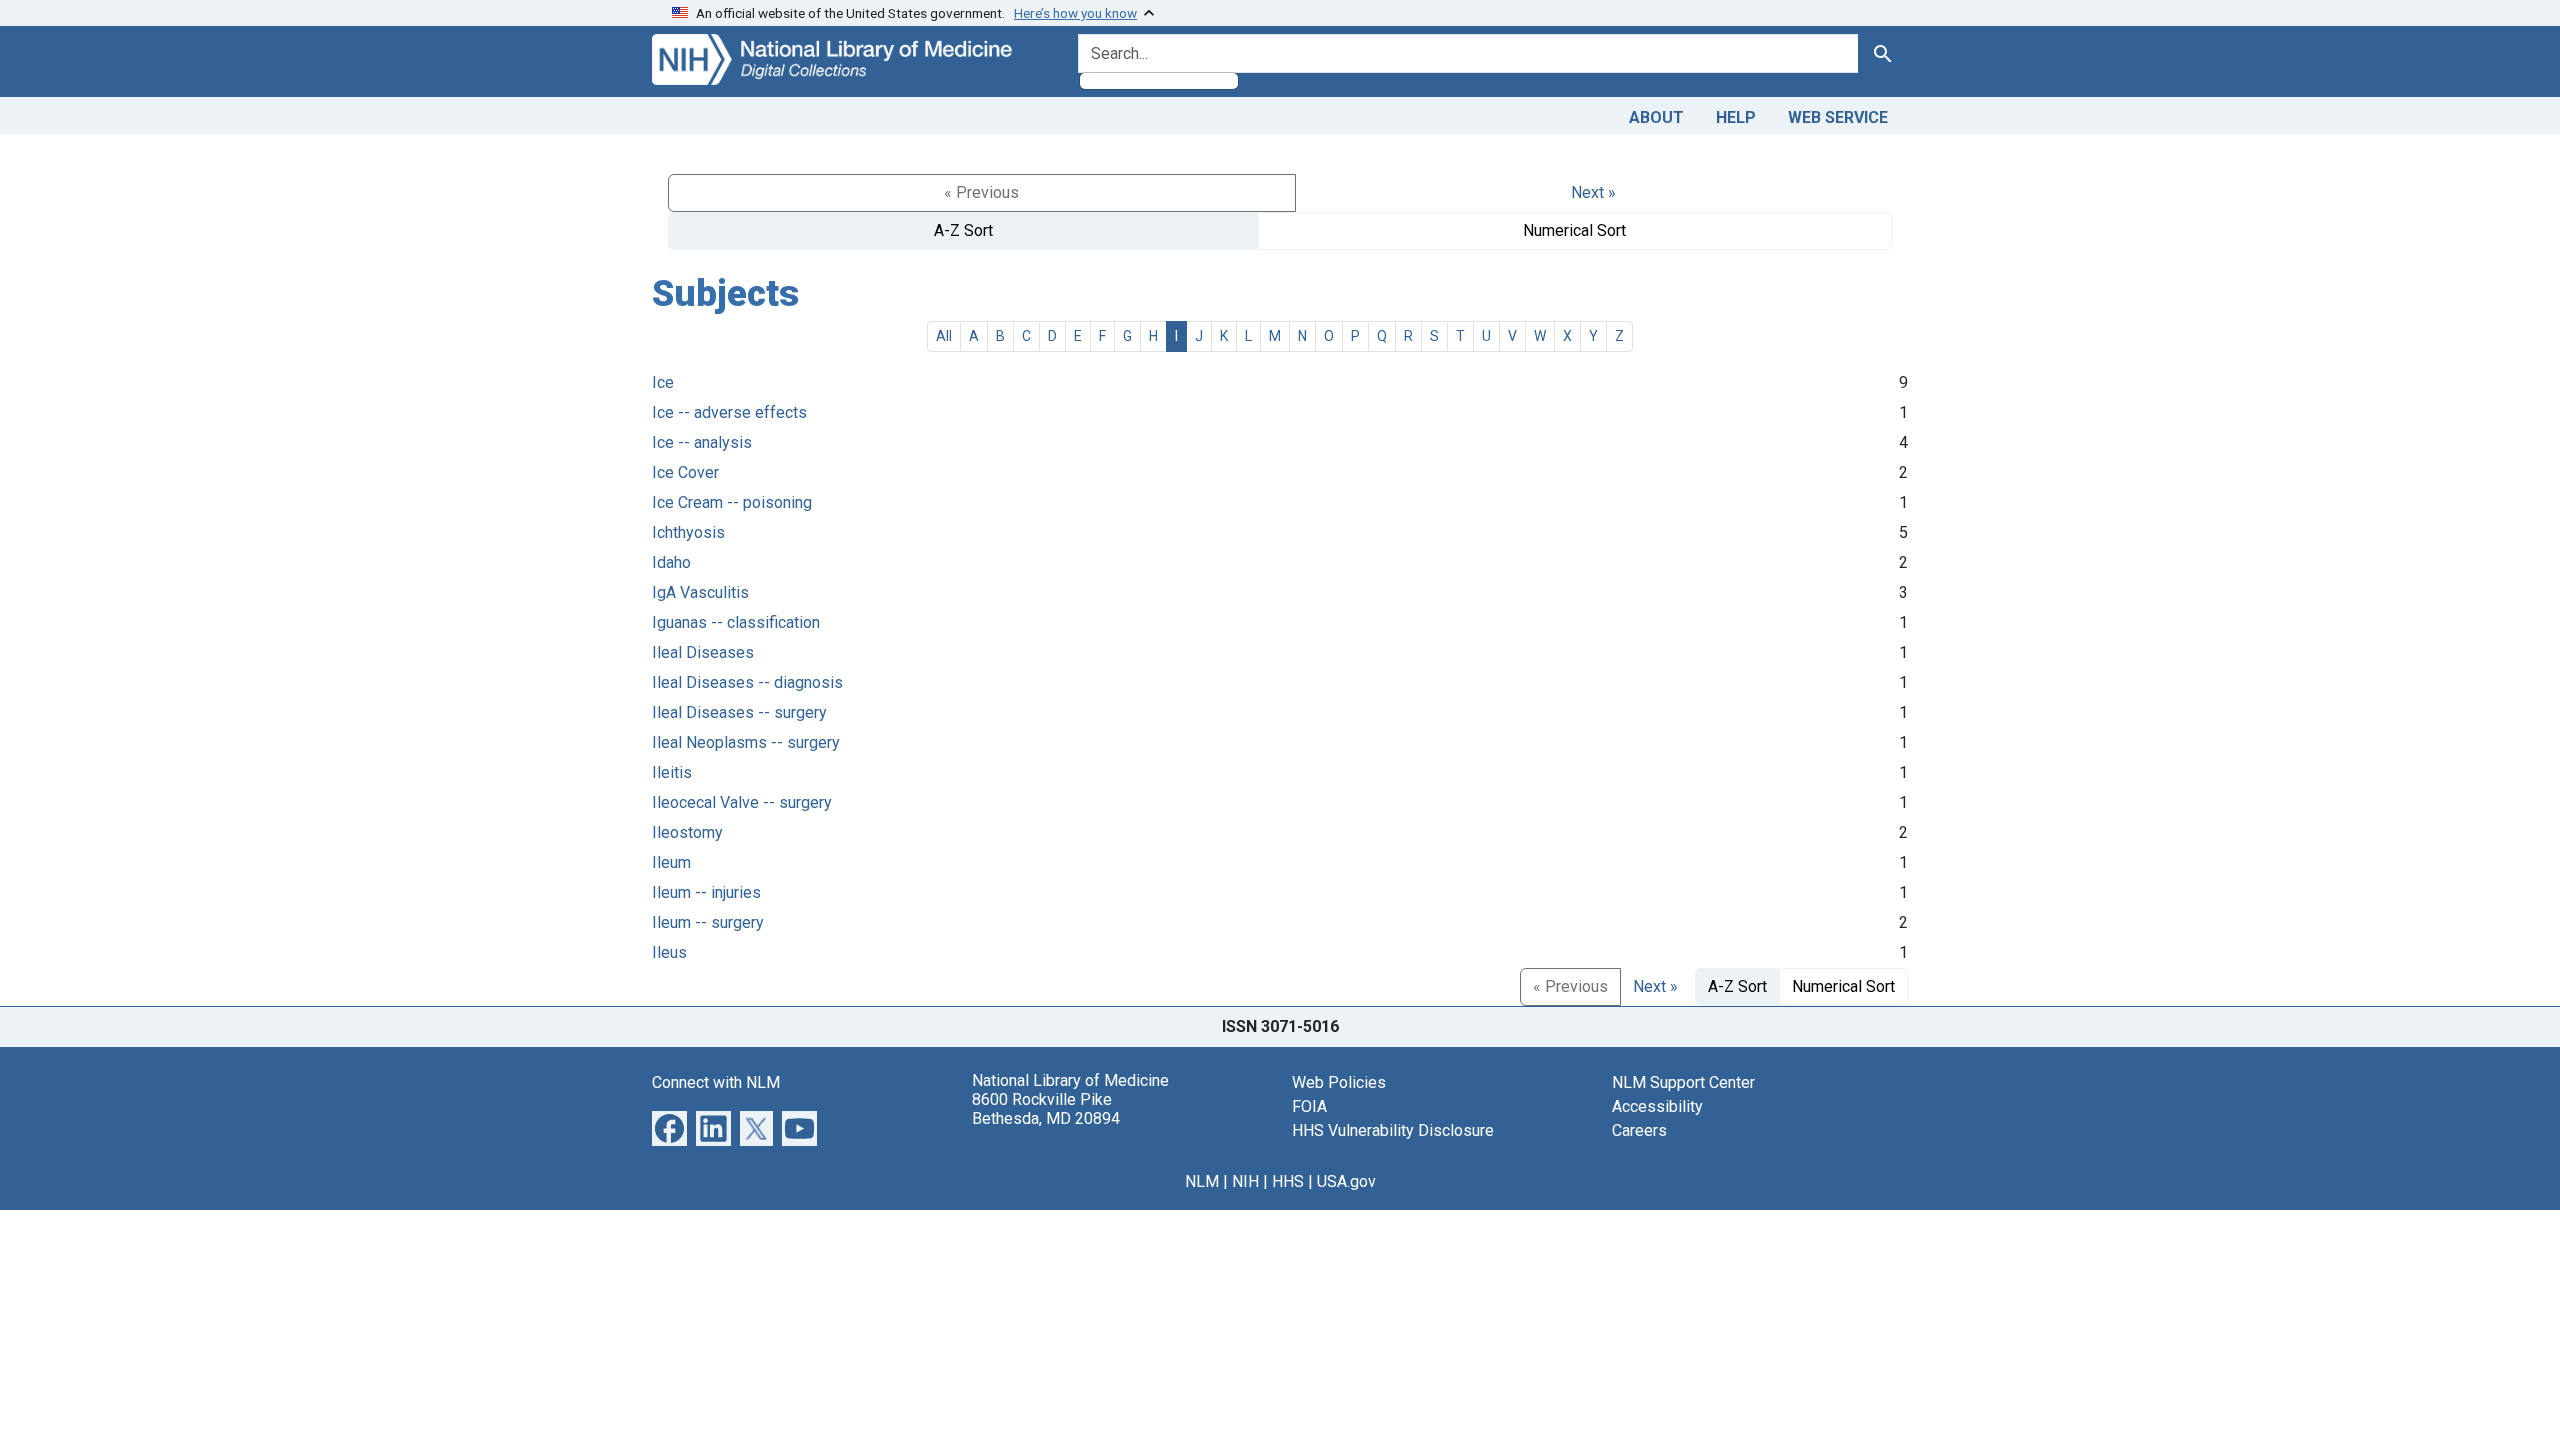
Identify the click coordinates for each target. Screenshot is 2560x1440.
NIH (1245, 1181)
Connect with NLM (716, 1082)
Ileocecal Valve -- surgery (742, 802)
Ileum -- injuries (706, 892)
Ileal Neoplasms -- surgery (746, 742)
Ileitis (672, 772)
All (944, 336)
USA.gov (1346, 1181)
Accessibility (1657, 1106)
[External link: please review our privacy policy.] (669, 1126)
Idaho (671, 562)
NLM (1202, 1181)
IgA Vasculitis (700, 592)
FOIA (1309, 1106)
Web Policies (1339, 1082)
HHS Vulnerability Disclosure (1393, 1130)
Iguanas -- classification (736, 622)
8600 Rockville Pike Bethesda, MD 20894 (1046, 1109)
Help (1736, 117)
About (1656, 117)
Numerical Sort (1574, 230)
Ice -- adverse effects (729, 412)
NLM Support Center (1683, 1082)
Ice (663, 382)
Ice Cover (685, 472)
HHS (1288, 1181)
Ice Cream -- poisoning (732, 502)
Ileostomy (687, 832)
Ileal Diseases (703, 652)
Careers (1639, 1130)
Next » (1593, 192)
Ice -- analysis (702, 442)
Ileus (669, 952)
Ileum (671, 862)
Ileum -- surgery (708, 922)
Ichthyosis (688, 532)
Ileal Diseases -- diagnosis (747, 682)
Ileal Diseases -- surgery (739, 712)
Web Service (1838, 117)
